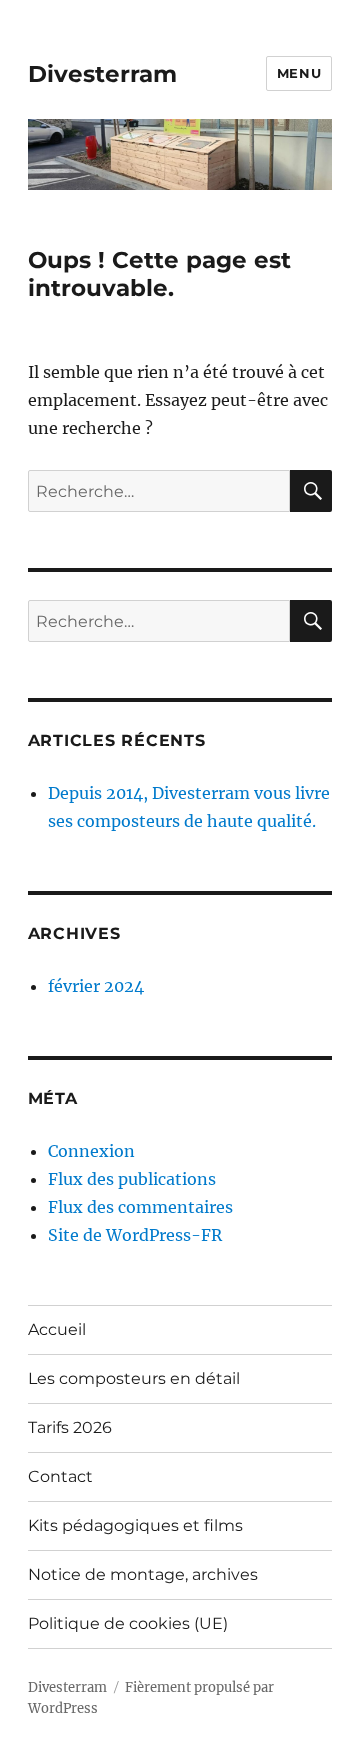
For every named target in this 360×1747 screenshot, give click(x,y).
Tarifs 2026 (70, 1427)
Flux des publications (132, 1179)
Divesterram (102, 74)
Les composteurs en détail (134, 1378)
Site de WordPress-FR (135, 1235)
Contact (60, 1476)
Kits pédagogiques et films (135, 1525)
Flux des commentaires (140, 1207)
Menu (299, 73)
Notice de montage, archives (143, 1574)
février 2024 (96, 986)
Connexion (91, 1151)
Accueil (57, 1329)
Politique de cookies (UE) (128, 1623)
